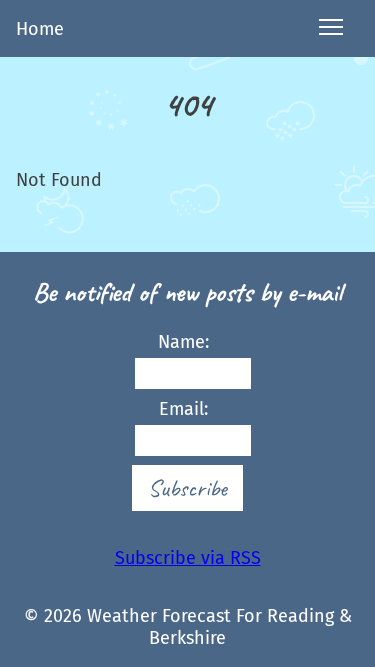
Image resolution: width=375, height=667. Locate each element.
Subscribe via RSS (188, 558)
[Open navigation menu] (331, 28)
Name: (183, 342)
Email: (183, 409)
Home (40, 29)
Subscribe (187, 488)
